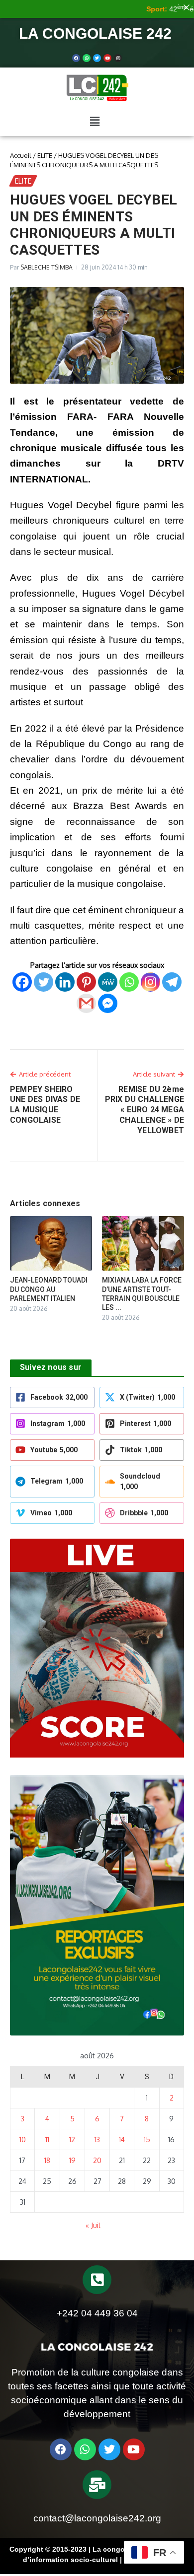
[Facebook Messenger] (108, 1003)
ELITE (45, 155)
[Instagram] (150, 982)
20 (97, 2160)
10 (23, 2139)
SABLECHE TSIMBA (47, 267)
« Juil (93, 2225)
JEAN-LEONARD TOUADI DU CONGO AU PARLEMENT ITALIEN (49, 1289)
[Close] (187, 7)
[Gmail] (86, 1003)
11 (47, 2139)
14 (122, 2139)
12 (72, 2139)
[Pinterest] (86, 982)
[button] (95, 122)
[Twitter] (97, 58)
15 (147, 2139)
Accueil (21, 155)
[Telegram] (172, 982)
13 (97, 2139)
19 (72, 2160)
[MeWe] (108, 982)
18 (47, 2160)
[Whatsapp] (87, 58)
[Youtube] (107, 58)
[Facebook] (76, 58)
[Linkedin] (65, 982)
